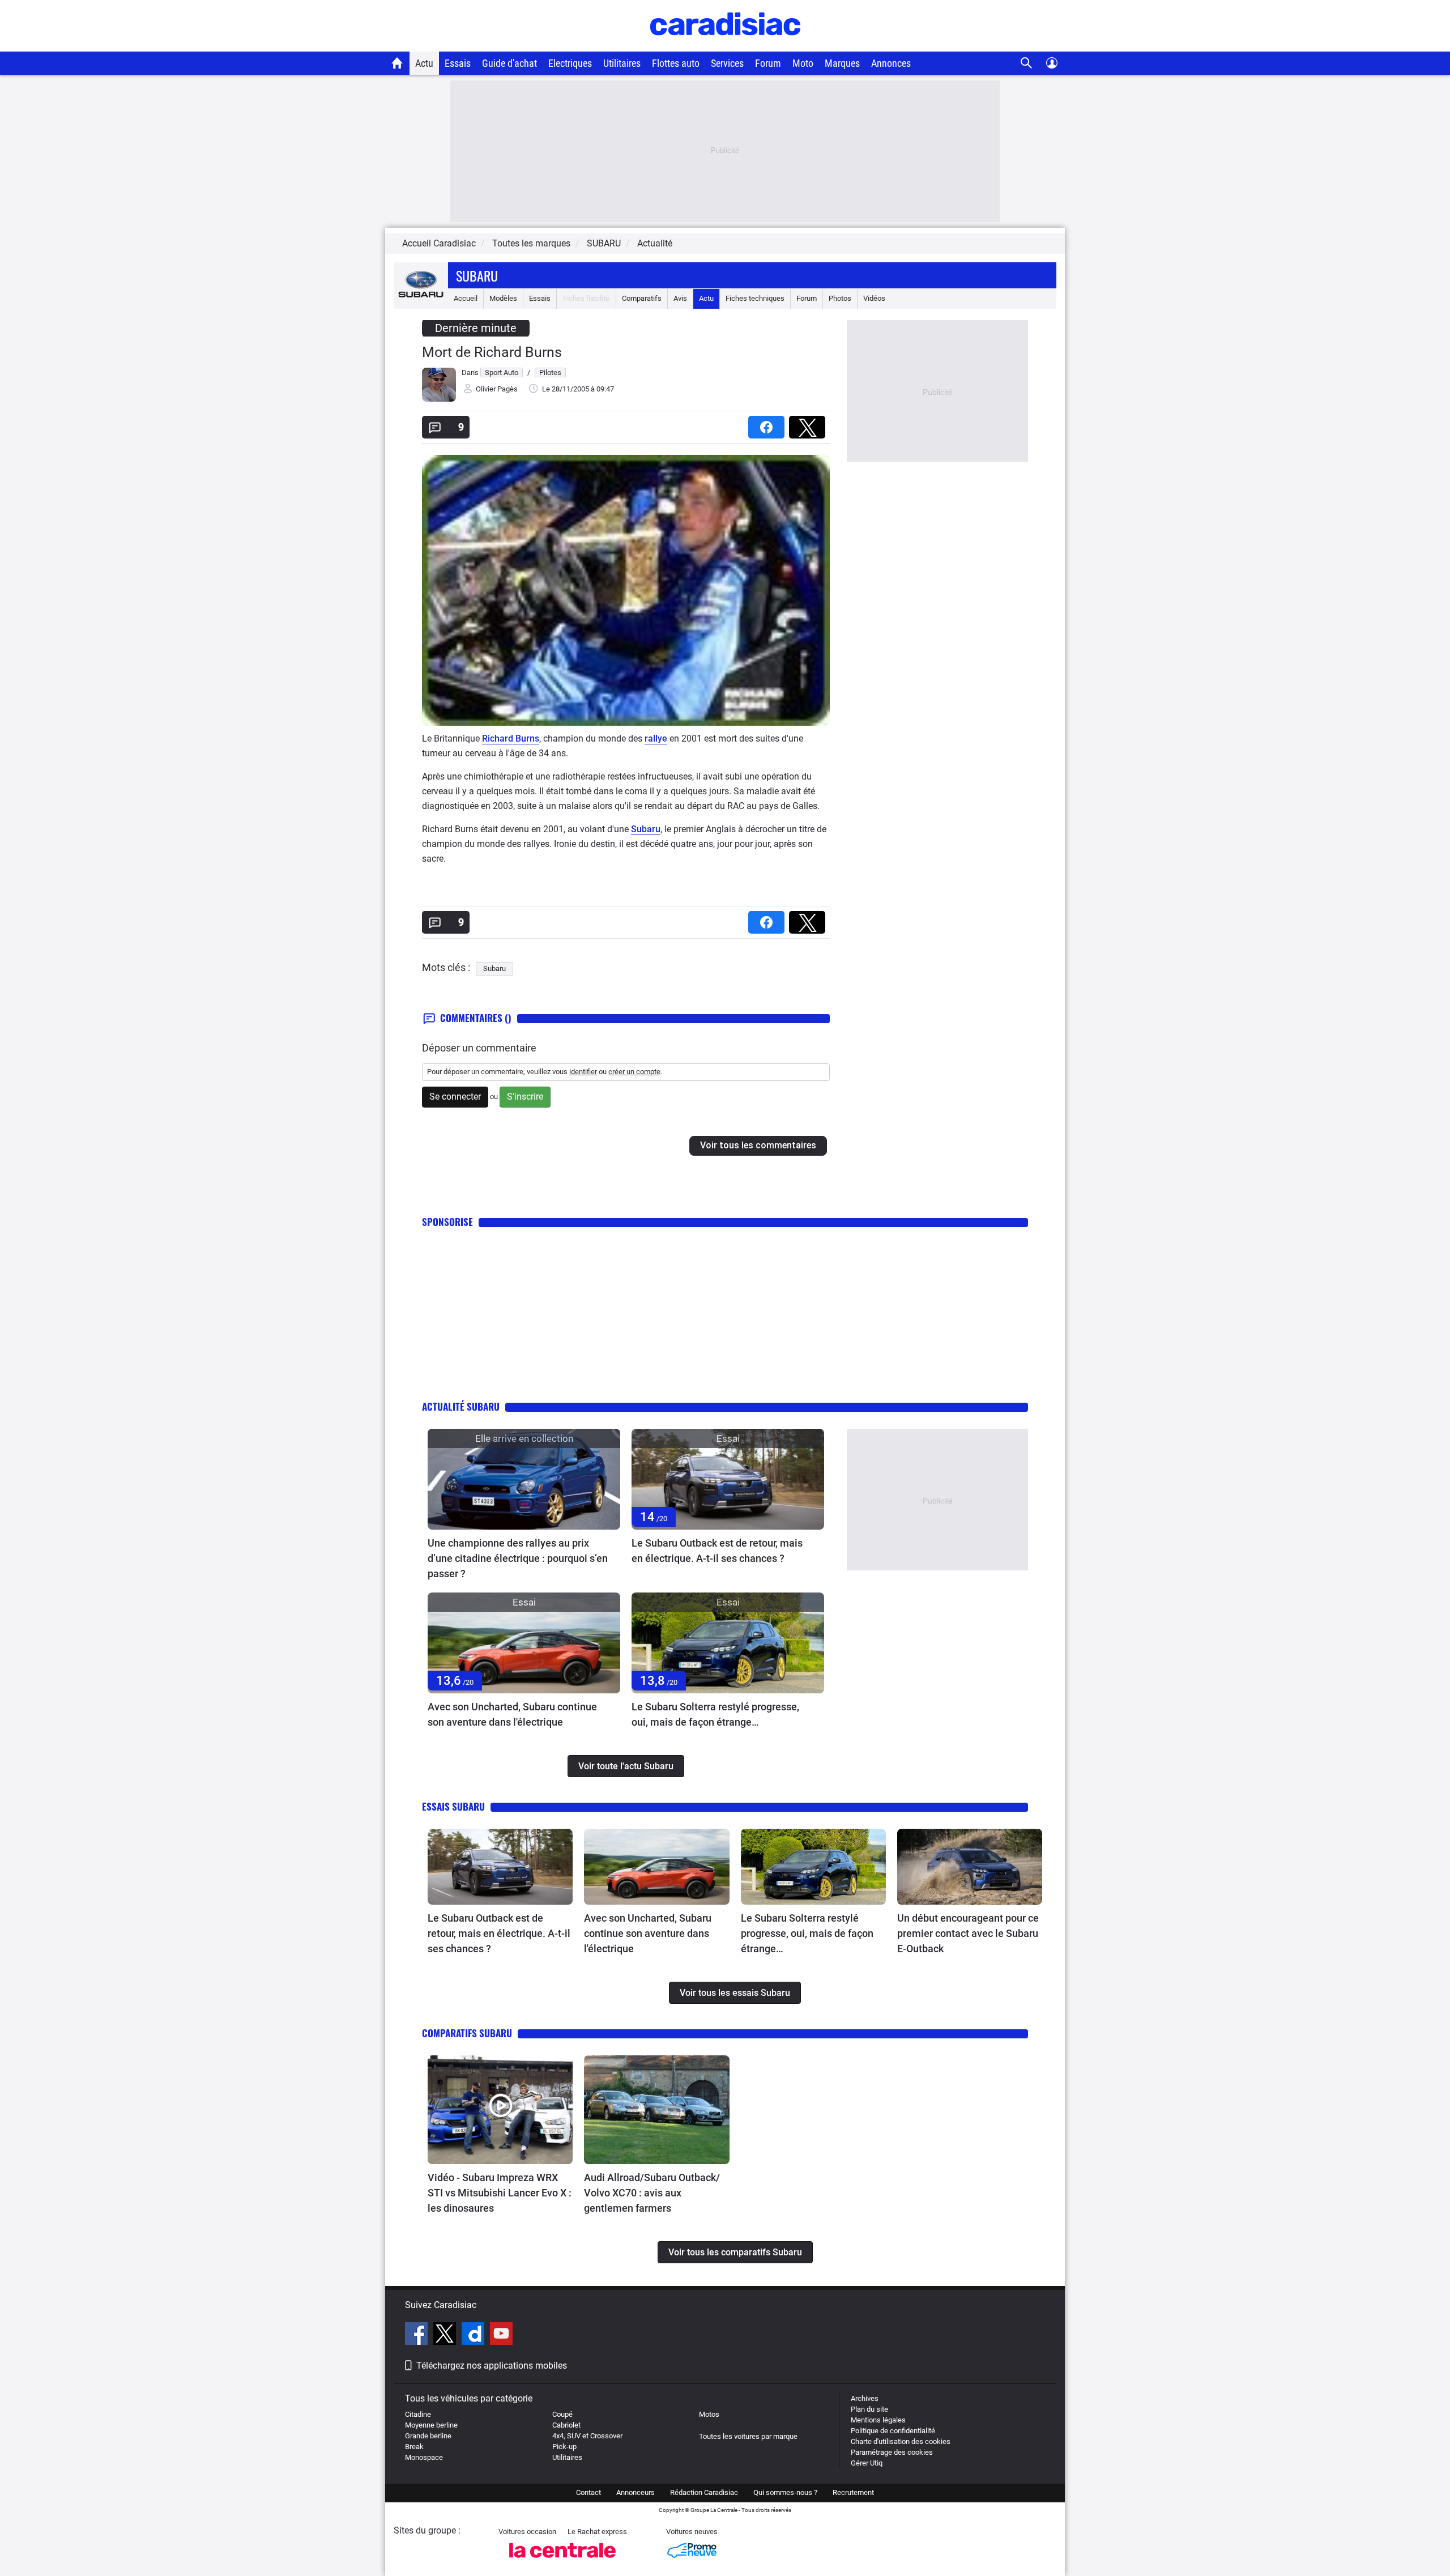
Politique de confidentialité (893, 2431)
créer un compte (634, 1072)
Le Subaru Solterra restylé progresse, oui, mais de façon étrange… (715, 1714)
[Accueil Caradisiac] (397, 63)
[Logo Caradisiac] (725, 46)
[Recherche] (1027, 63)
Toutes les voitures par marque (748, 2436)
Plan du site (869, 2409)
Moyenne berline (431, 2425)
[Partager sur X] (809, 423)
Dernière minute (476, 328)
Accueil (466, 298)
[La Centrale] (562, 2561)
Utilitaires (622, 63)
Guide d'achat (509, 63)
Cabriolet (566, 2425)
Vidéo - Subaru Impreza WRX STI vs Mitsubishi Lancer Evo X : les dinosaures (500, 2193)
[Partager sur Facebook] (769, 423)
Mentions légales (878, 2420)
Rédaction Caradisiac (704, 2492)
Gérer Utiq (867, 2463)
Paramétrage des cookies (892, 2452)
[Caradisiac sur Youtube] (501, 2335)
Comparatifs (642, 298)
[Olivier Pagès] (439, 399)
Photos (840, 298)
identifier (583, 1072)
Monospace (424, 2457)
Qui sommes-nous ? (785, 2492)
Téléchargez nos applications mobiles (492, 2366)
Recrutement (853, 2492)
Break (414, 2447)
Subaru (477, 275)
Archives (865, 2398)
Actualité (655, 243)
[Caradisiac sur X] (446, 2335)
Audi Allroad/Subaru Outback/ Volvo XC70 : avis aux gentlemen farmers (652, 2193)
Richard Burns (511, 738)
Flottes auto (676, 63)
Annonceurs (636, 2492)
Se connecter (455, 1097)
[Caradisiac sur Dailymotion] (474, 2335)
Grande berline (428, 2436)
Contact (588, 2492)
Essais (458, 63)
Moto (803, 63)
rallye (656, 738)
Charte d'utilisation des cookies (901, 2441)
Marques (842, 63)
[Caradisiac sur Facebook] (418, 2335)
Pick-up (564, 2447)
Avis (680, 298)
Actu (424, 63)
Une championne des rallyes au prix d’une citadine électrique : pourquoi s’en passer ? (518, 1558)
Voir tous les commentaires (758, 1145)
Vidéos (874, 298)
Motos (709, 2414)
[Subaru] (421, 298)
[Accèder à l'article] (524, 1479)
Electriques (570, 63)
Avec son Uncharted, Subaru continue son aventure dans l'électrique (512, 1714)
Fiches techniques (755, 298)
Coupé (562, 2414)
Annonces (891, 63)
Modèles (503, 298)
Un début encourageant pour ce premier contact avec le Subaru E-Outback (968, 1933)
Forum (768, 63)
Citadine (418, 2414)
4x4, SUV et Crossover (587, 2436)
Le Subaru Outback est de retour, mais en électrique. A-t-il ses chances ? (717, 1551)
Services (727, 63)
